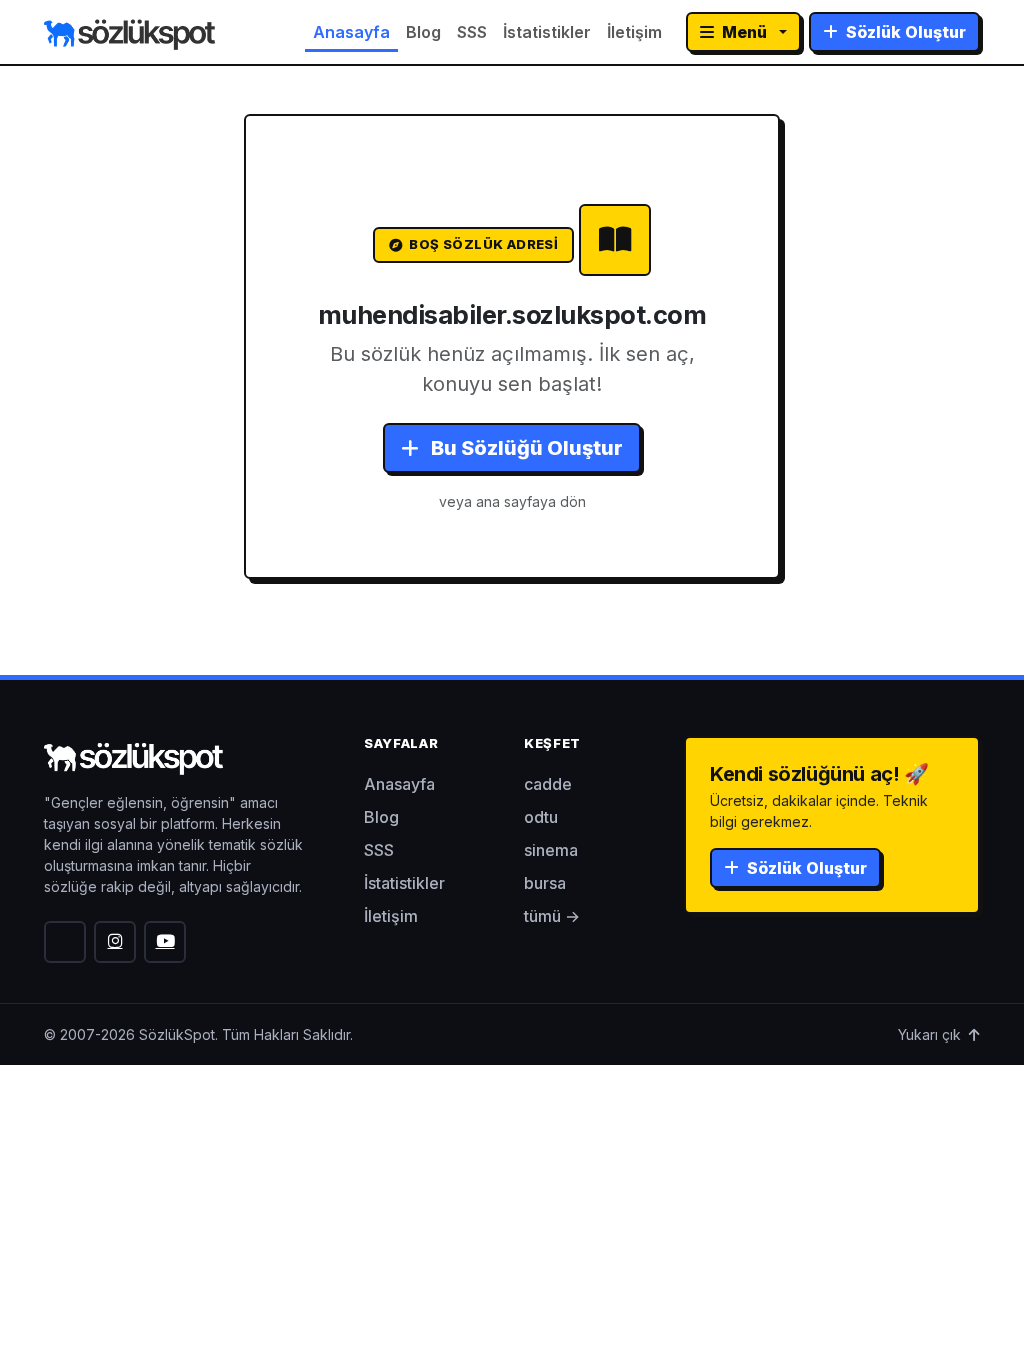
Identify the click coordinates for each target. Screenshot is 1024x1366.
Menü (744, 32)
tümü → (552, 916)
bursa (545, 883)
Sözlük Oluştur (904, 32)
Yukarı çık (931, 1034)
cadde (548, 784)
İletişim (634, 32)
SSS (472, 32)
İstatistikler (547, 32)
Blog (423, 32)
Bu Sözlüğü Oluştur (525, 448)
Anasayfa (351, 32)
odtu (541, 817)
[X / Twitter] (65, 942)
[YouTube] (165, 942)
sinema (551, 850)
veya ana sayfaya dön (512, 501)
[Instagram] (115, 942)
